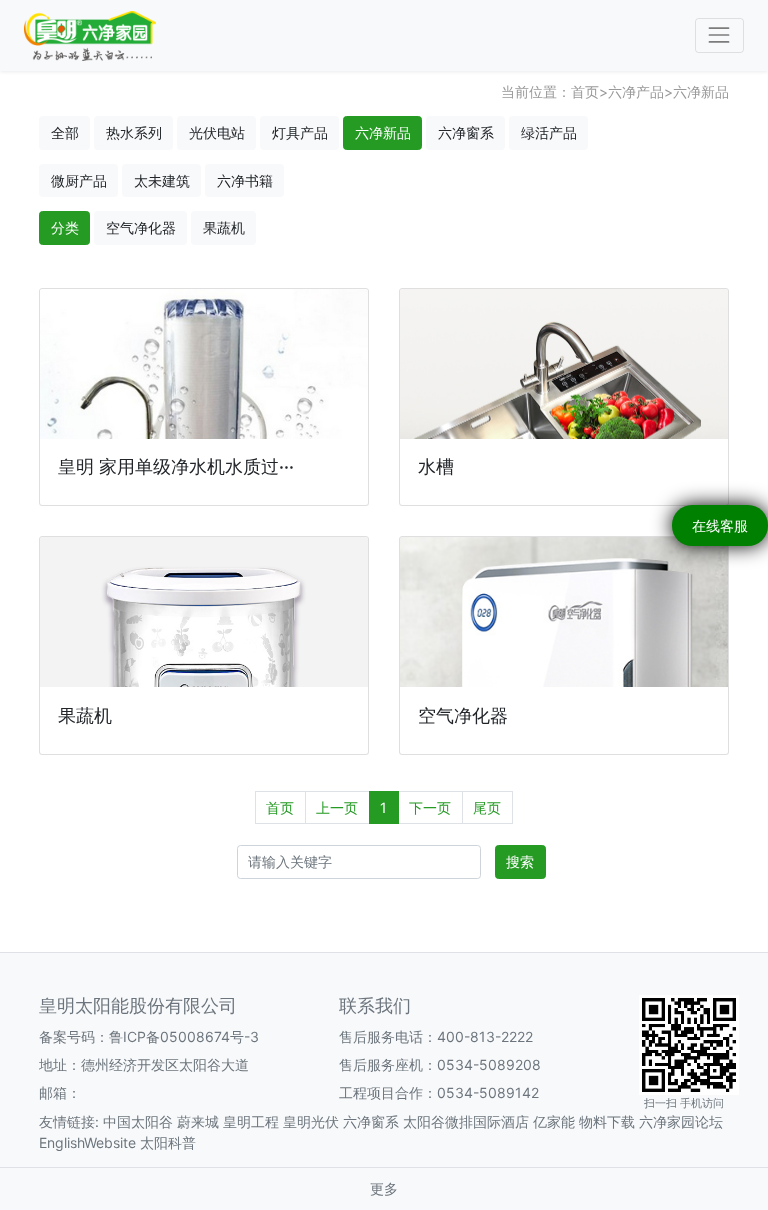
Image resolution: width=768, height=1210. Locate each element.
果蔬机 (224, 227)
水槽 (436, 466)
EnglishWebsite (87, 1142)
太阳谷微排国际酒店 (466, 1121)
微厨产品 (79, 180)
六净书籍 (245, 180)
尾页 (487, 807)
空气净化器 (141, 227)
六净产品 (636, 91)
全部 (65, 132)
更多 (384, 1188)
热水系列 (134, 132)
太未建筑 (162, 180)
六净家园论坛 (681, 1121)
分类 (65, 227)
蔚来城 (198, 1121)
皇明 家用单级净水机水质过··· (176, 466)
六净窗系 (466, 132)
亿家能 (554, 1121)
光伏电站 (217, 132)
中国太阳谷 (138, 1121)
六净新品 (701, 91)
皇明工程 (251, 1121)
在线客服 (720, 525)
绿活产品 (549, 132)
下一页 (430, 807)
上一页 (337, 807)
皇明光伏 (311, 1121)
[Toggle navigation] (719, 35)
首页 (585, 91)
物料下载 (607, 1121)
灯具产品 (300, 132)
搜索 (520, 861)
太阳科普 (168, 1142)
